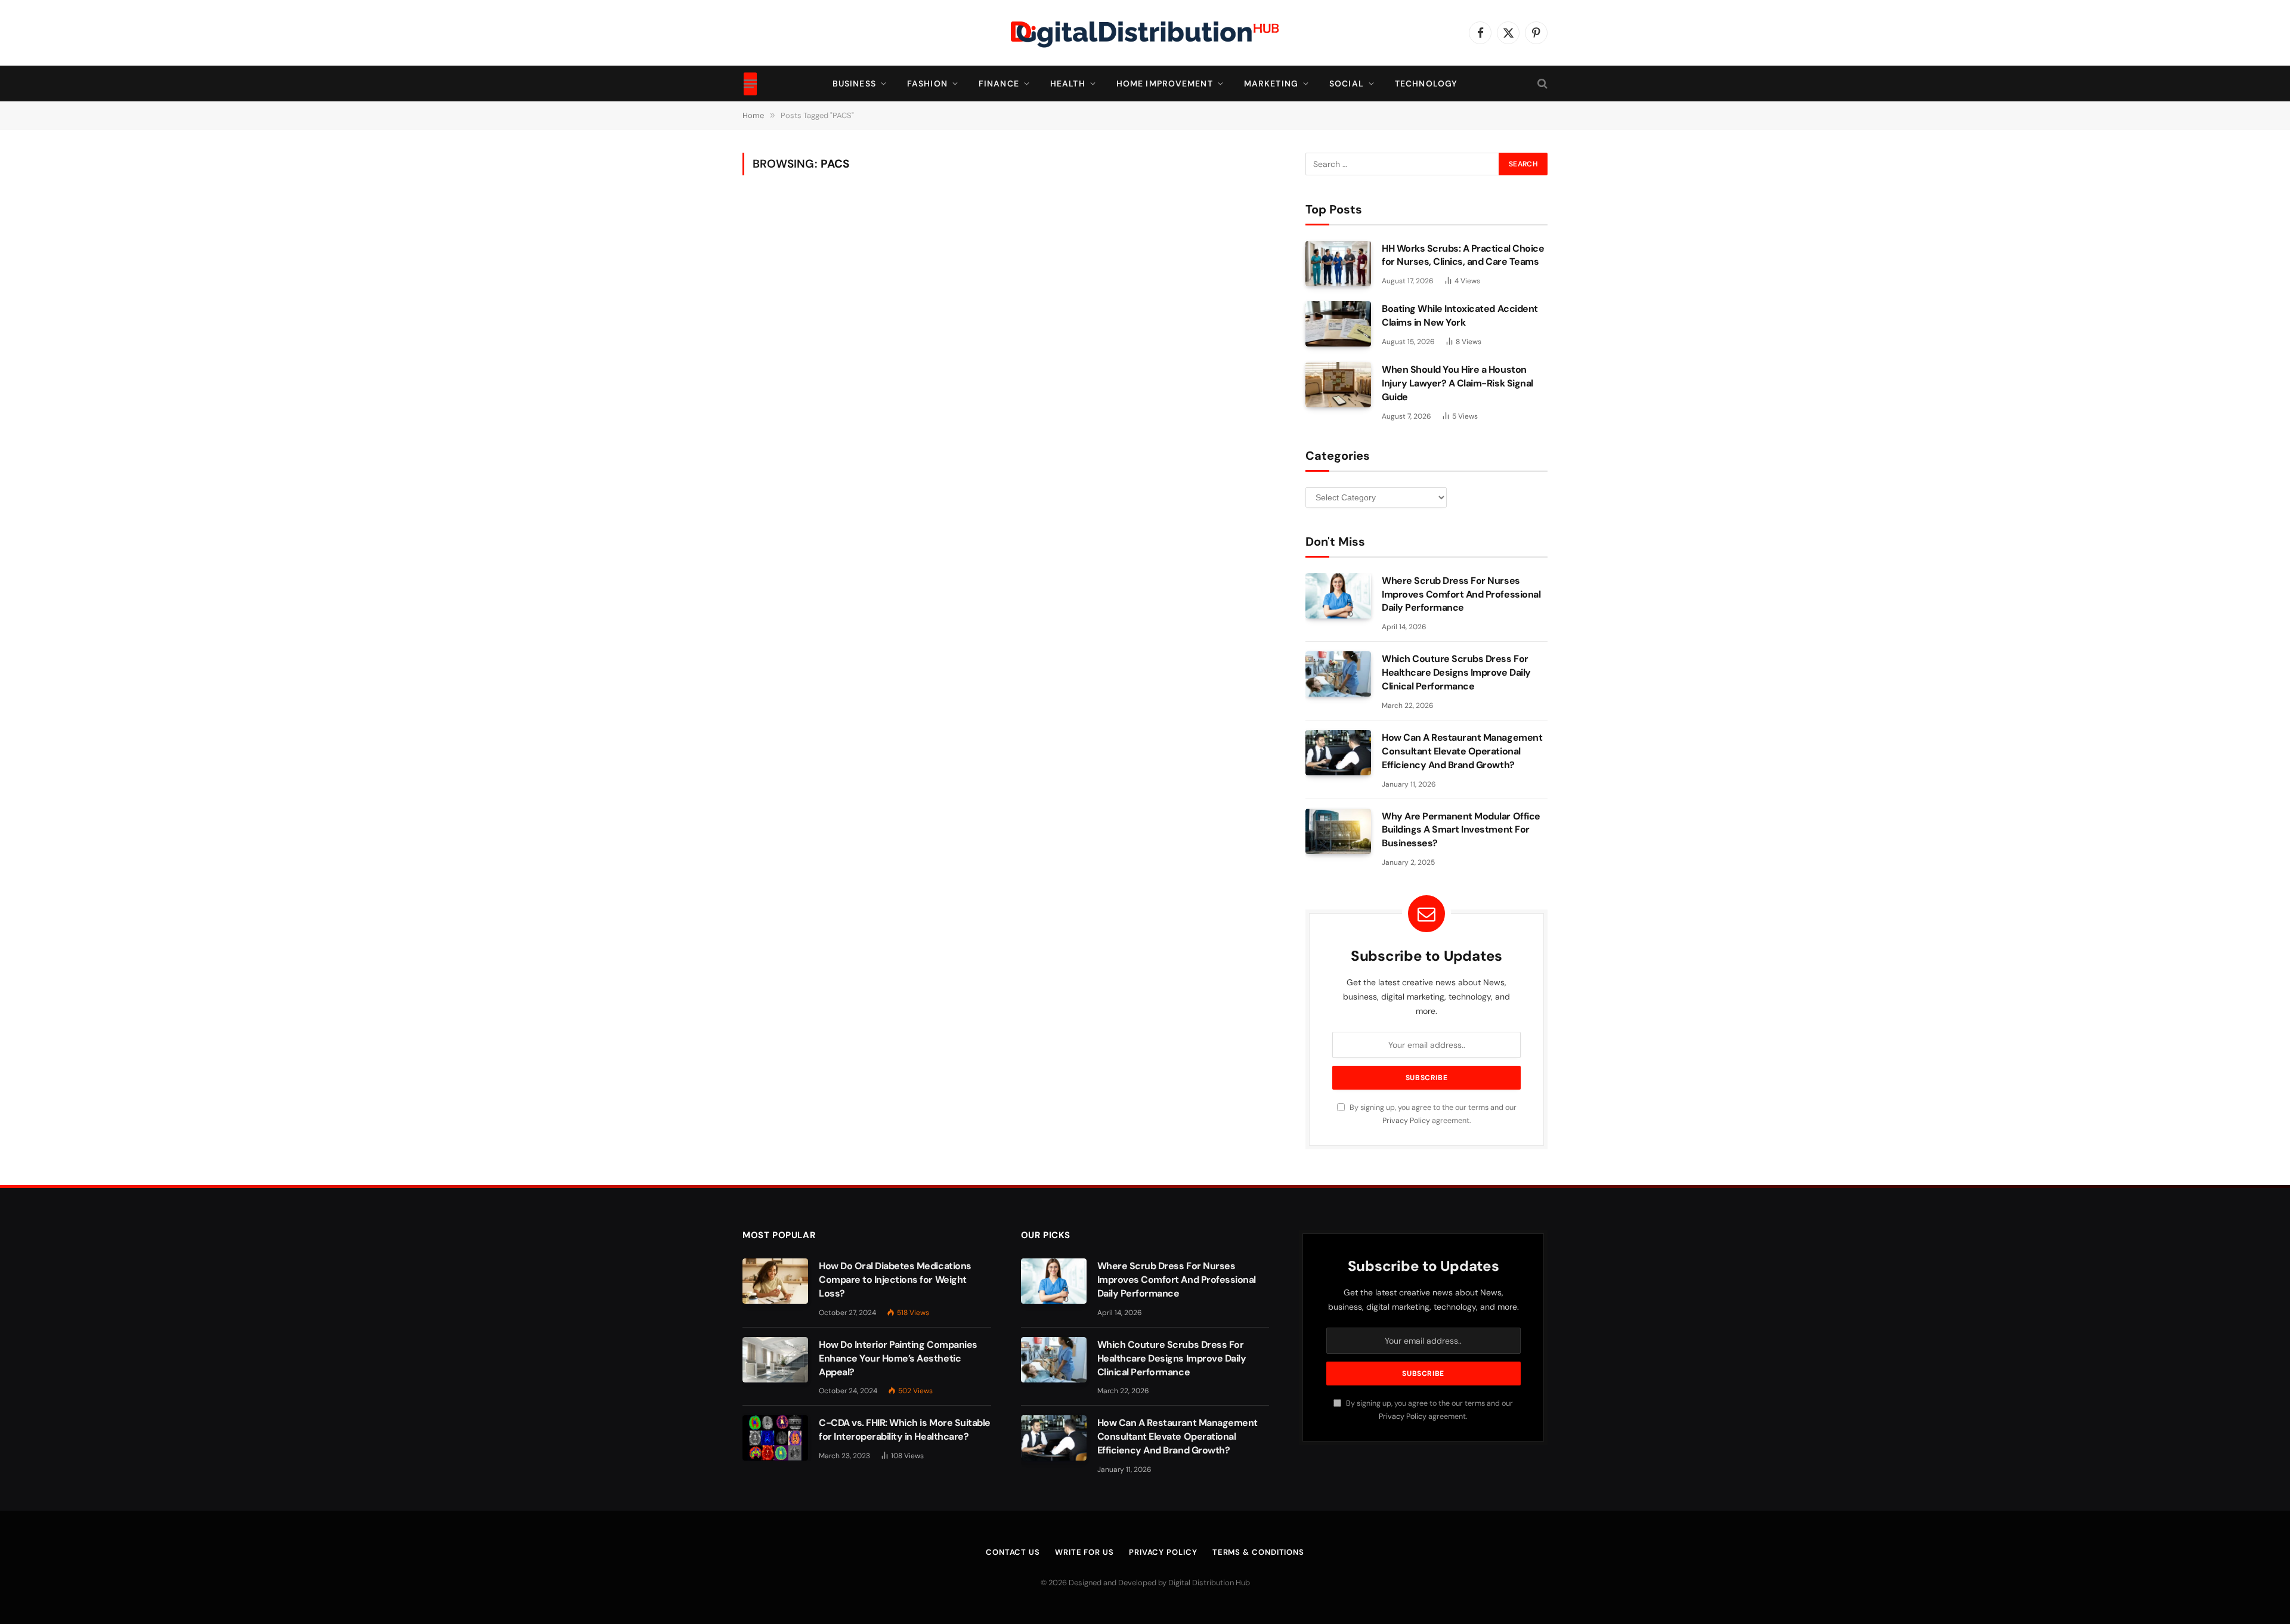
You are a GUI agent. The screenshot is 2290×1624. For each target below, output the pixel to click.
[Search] (1541, 84)
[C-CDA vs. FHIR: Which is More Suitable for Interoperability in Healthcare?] (775, 1438)
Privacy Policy (1406, 1121)
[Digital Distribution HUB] (1145, 33)
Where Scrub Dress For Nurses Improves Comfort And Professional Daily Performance (1461, 594)
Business (854, 83)
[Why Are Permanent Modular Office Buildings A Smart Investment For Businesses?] (1338, 831)
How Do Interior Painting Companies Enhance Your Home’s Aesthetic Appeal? (898, 1358)
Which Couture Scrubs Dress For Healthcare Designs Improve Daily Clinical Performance (1456, 672)
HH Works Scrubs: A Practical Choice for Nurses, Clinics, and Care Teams (1463, 255)
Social (1347, 83)
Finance (999, 83)
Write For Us (1084, 1552)
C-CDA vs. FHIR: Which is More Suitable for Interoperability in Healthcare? (905, 1430)
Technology (1426, 83)
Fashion (927, 83)
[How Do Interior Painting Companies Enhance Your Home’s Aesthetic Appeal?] (775, 1360)
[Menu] (750, 83)
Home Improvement (1165, 83)
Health (1068, 83)
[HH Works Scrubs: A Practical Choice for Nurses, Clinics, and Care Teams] (1338, 264)
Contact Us (1013, 1552)
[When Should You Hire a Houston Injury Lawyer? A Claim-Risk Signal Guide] (1338, 385)
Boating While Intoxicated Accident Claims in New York (1460, 315)
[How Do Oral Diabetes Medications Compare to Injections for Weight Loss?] (775, 1281)
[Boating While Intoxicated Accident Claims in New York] (1338, 324)
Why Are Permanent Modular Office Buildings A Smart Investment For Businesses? (1461, 830)
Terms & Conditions (1258, 1552)
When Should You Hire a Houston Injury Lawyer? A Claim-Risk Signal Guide (1457, 383)
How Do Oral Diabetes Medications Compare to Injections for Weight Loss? (895, 1280)
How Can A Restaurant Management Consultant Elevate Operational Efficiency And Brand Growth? (1462, 751)
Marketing (1271, 83)
